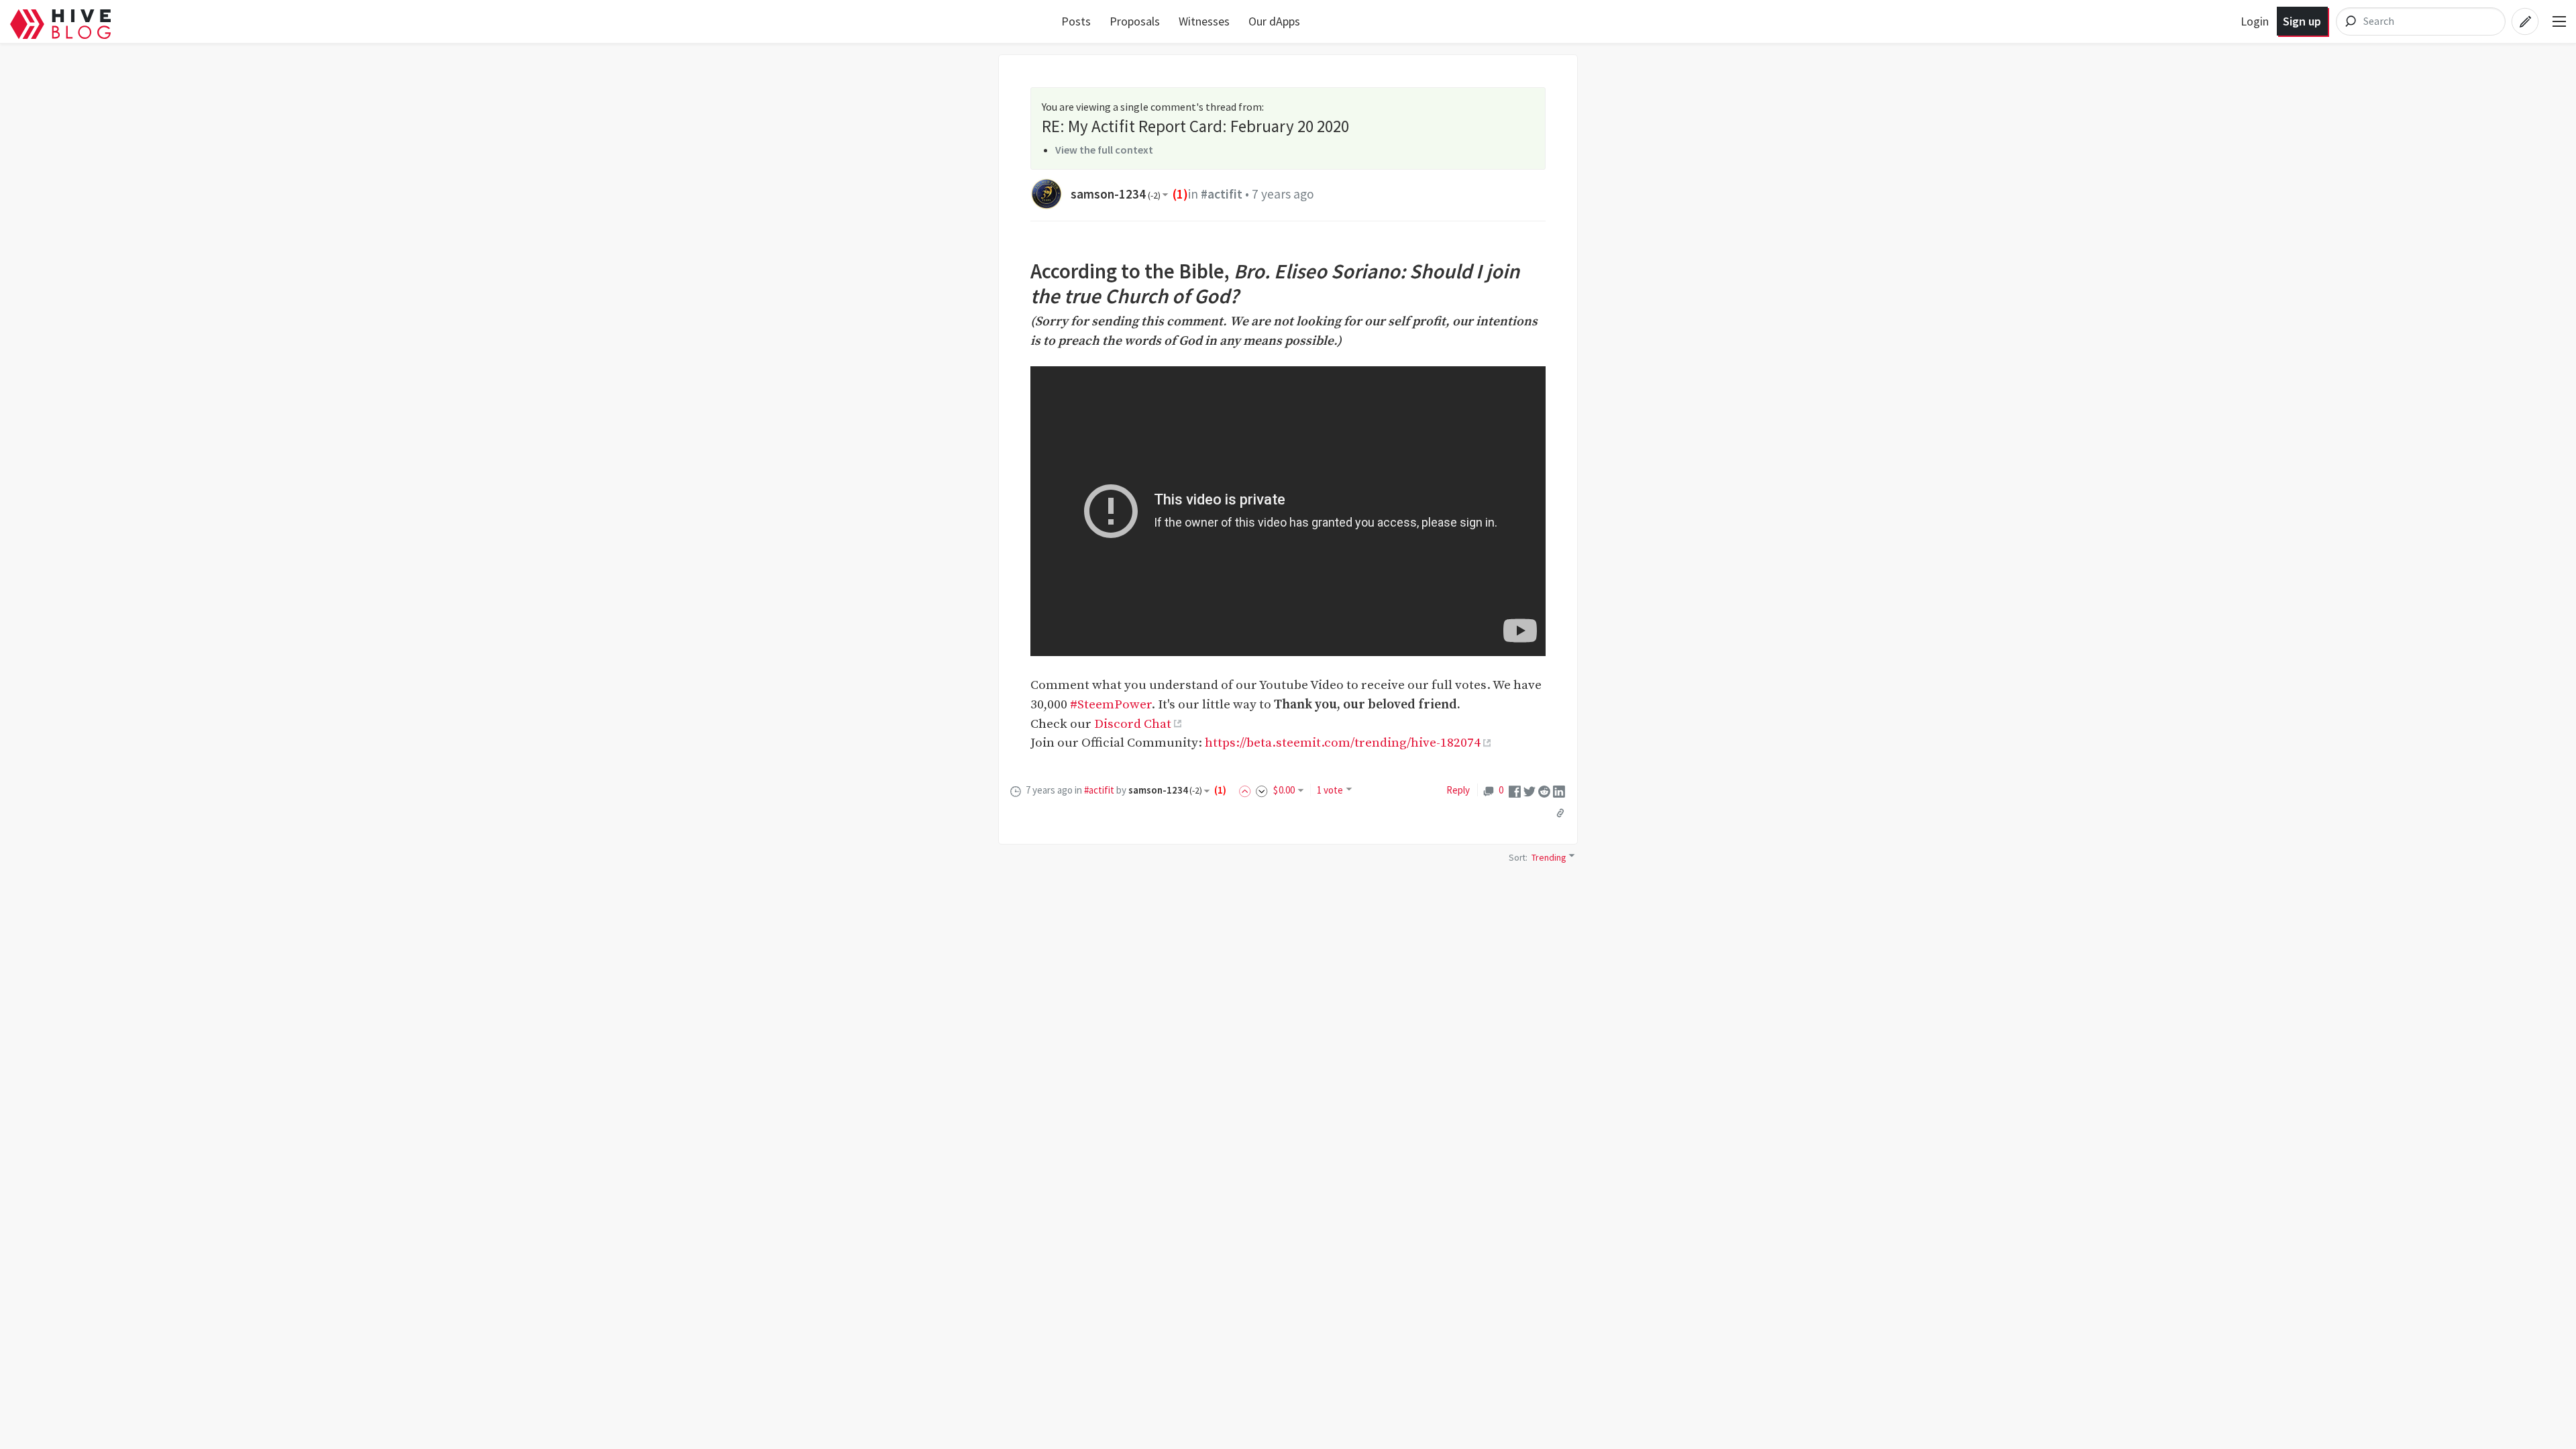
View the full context (1104, 150)
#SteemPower (1111, 704)
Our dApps (1274, 21)
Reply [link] (1458, 790)
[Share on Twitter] (1529, 791)
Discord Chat (1133, 724)
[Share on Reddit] (1544, 791)
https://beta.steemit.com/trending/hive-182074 (1343, 743)
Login (2255, 21)
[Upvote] (1247, 790)
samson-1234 (1116, 194)
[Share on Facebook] (1515, 791)
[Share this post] (1560, 813)
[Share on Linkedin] (1559, 791)
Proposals (1135, 21)
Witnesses (1204, 21)
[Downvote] (1262, 790)
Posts (1076, 21)
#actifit (1222, 194)
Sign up (2302, 21)
